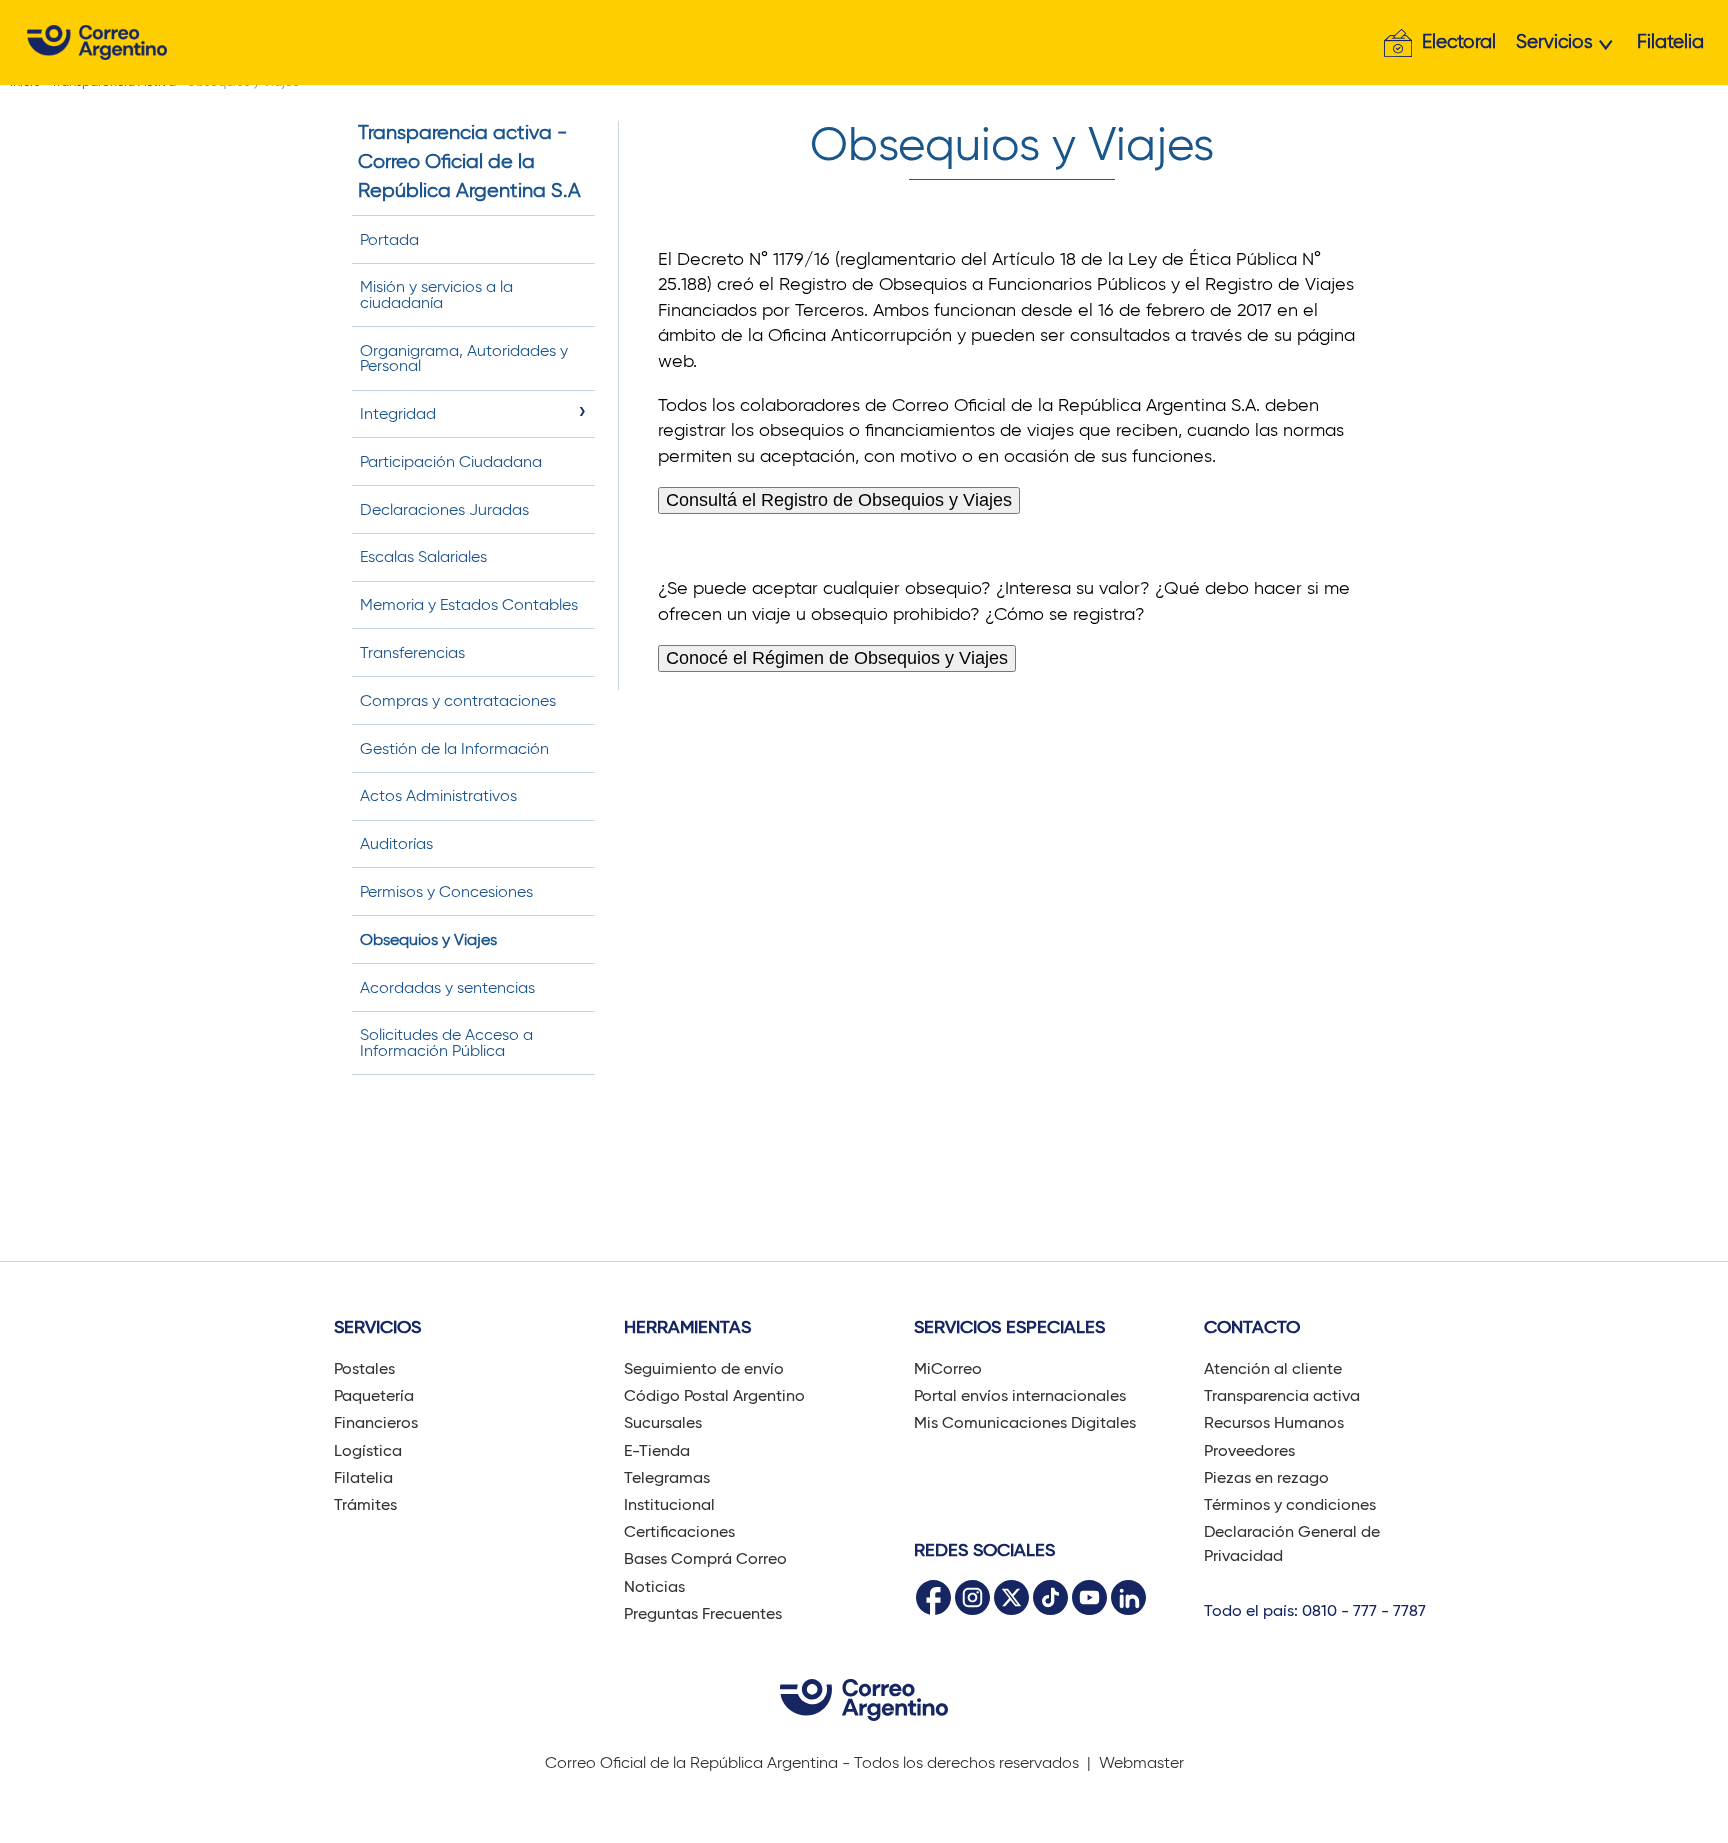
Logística (368, 1450)
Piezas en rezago (1266, 1477)
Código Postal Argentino (714, 1395)
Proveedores (1249, 1450)
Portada (389, 239)
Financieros (376, 1422)
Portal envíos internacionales (1020, 1395)
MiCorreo (948, 1368)
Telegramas (667, 1477)
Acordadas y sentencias (447, 987)
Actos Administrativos (438, 795)
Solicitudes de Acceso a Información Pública (446, 1042)
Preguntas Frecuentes (703, 1613)
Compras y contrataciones (458, 700)
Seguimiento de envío (704, 1368)
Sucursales (663, 1422)
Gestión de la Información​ (454, 748)
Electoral (1459, 41)
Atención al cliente (1273, 1368)
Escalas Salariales (423, 556)
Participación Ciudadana (451, 461)
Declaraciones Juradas (444, 509)
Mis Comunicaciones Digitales (1025, 1422)
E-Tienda (657, 1450)
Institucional (669, 1504)
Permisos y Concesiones (446, 891)
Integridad (398, 413)
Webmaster (1141, 1762)
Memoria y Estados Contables (469, 604)
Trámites (365, 1504)
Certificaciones (679, 1531)
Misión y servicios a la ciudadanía (436, 294)
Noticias (654, 1586)
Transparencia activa (1282, 1395)
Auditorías (396, 843)
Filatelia (1670, 41)
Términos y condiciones (1290, 1504)
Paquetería (374, 1395)
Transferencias (412, 652)
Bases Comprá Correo (705, 1558)
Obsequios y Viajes (428, 939)
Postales (364, 1368)
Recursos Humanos (1274, 1422)
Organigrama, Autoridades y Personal (464, 358)
